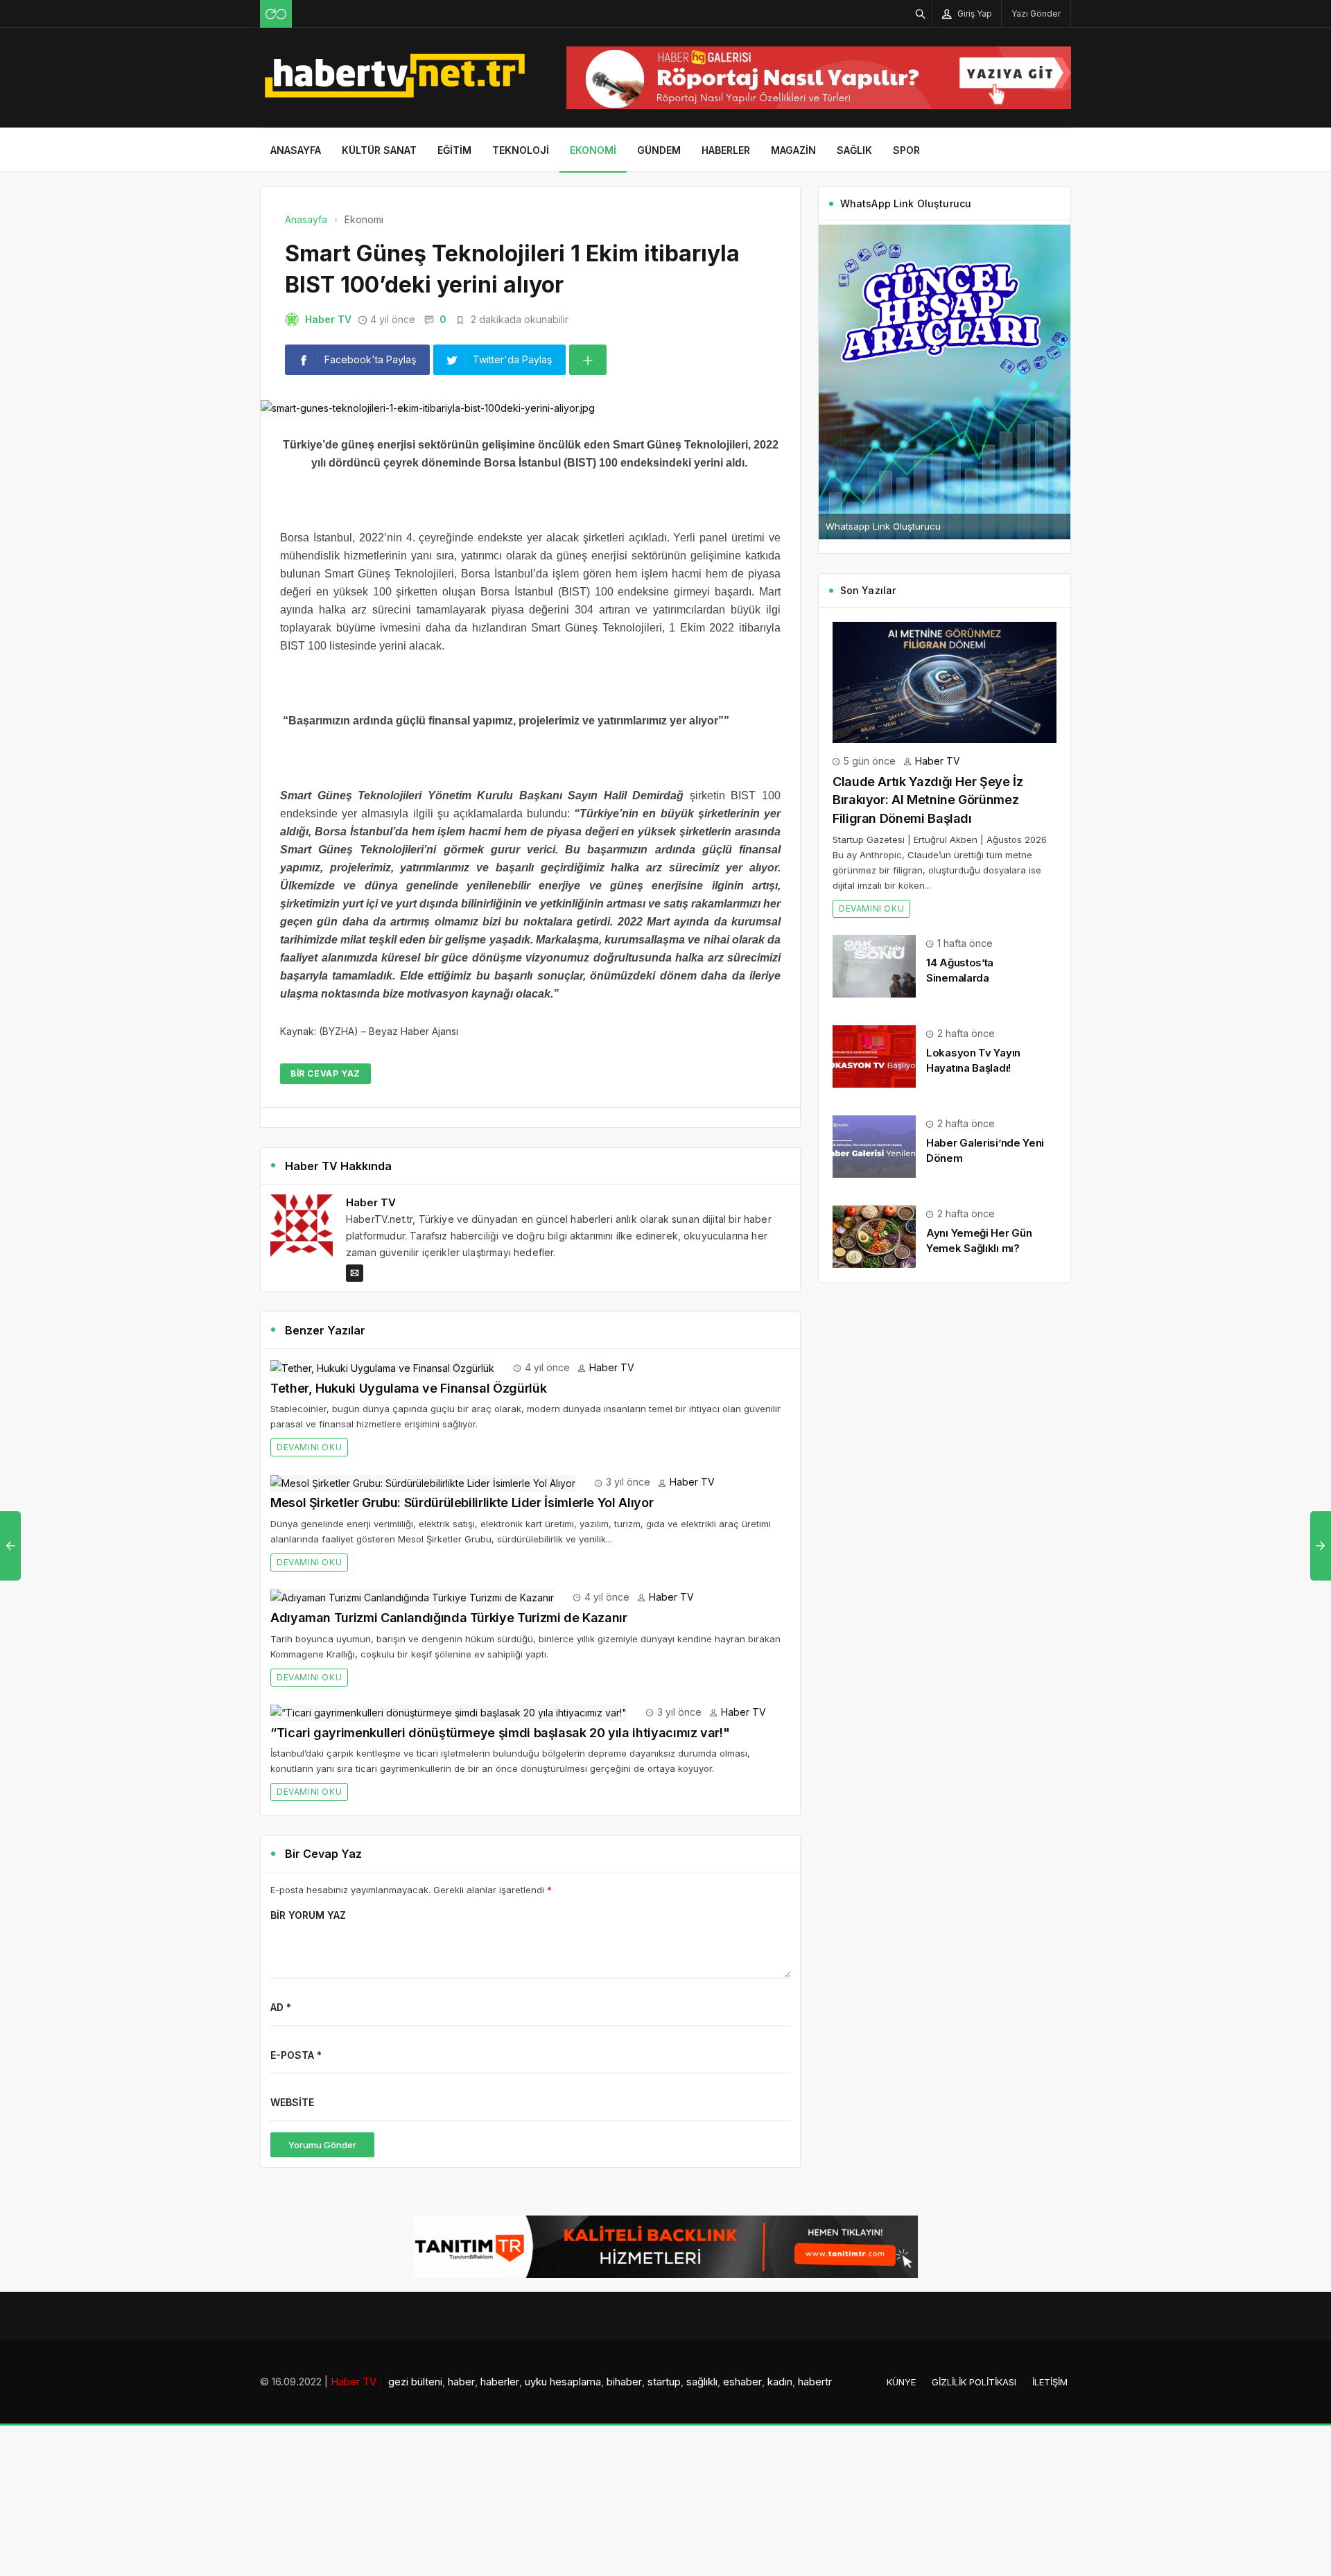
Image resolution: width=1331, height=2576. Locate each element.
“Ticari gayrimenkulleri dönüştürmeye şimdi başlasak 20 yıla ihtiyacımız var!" (500, 1733)
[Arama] (921, 14)
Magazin (793, 150)
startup (664, 2382)
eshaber (742, 2382)
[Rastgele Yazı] (276, 14)
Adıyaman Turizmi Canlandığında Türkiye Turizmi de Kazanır (449, 1618)
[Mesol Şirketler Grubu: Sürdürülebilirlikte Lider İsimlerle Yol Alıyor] (423, 1482)
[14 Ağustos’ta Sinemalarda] (874, 965)
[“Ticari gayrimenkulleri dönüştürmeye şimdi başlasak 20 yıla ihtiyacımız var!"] (449, 1712)
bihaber (624, 2382)
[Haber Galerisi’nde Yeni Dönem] (874, 1145)
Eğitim (454, 150)
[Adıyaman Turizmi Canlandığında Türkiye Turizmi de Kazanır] (412, 1597)
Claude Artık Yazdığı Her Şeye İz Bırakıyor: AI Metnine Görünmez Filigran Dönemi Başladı (928, 800)
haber (461, 2382)
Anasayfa (296, 150)
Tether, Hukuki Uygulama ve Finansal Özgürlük (408, 1388)
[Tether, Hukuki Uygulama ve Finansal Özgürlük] (382, 1367)
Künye (901, 2382)
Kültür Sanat (379, 150)
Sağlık (854, 150)
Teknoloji (521, 150)
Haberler (726, 150)
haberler (500, 2382)
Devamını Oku (309, 1447)
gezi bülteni (415, 2382)
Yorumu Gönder (322, 2145)
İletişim (1050, 2382)
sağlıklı (702, 2382)
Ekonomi (593, 150)
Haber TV (328, 319)
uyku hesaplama (563, 2382)
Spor (906, 150)
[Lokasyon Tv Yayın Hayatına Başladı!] (874, 1055)
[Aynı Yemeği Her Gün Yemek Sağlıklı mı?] (874, 1235)
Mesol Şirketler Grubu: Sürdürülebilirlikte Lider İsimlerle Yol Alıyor (462, 1503)
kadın (780, 2382)
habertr (815, 2382)
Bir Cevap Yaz (325, 1073)
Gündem (659, 150)
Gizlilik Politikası (974, 2382)
